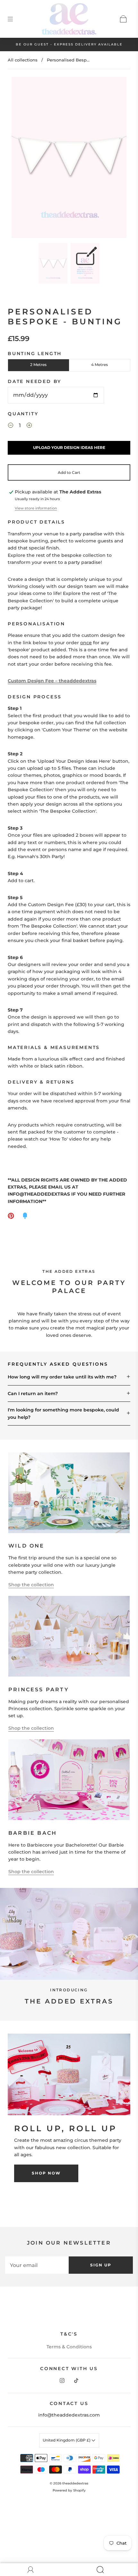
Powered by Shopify (69, 2490)
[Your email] (37, 2265)
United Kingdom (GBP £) (67, 2440)
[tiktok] (76, 2381)
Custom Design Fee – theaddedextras (52, 681)
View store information (36, 508)
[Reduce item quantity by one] (11, 426)
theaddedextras (75, 2483)
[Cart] (123, 19)
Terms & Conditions (69, 2347)
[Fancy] (25, 1216)
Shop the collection (31, 1585)
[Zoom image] (69, 159)
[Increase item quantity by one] (29, 426)
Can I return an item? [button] (33, 1394)
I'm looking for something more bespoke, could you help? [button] (63, 1413)
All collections (23, 60)
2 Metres (38, 365)
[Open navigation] (15, 19)
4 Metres (99, 365)
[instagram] (62, 2381)
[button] (23, 159)
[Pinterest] (11, 1216)
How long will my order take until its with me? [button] (62, 1377)
